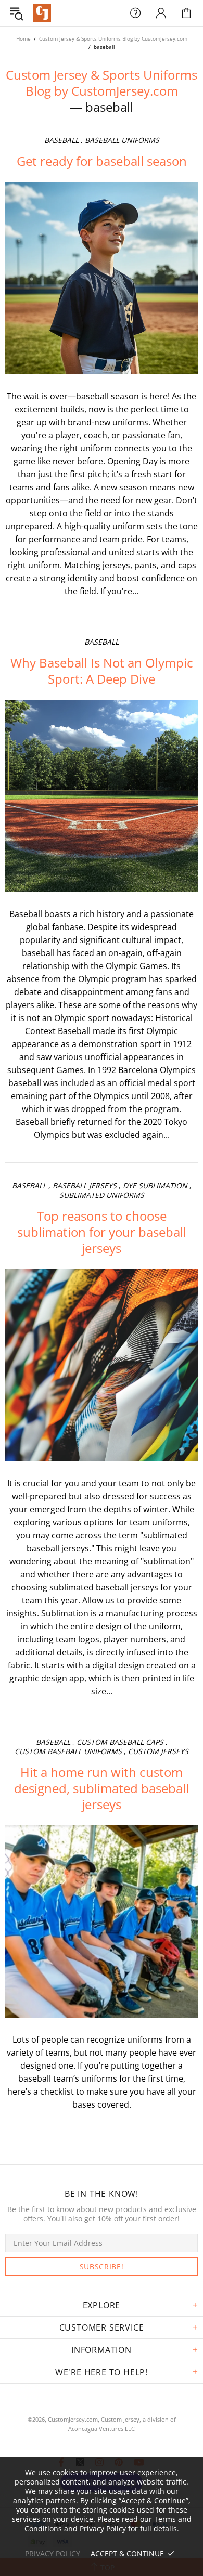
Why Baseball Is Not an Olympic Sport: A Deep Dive (102, 671)
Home (23, 38)
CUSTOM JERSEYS (158, 1751)
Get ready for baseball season (102, 161)
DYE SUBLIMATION (155, 1186)
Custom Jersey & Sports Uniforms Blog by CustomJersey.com (113, 38)
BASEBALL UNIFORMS (122, 140)
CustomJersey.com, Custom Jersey (94, 2419)
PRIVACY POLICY (53, 2553)
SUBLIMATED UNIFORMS (102, 1195)
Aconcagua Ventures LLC (102, 2429)
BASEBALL (61, 140)
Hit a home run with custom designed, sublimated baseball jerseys (102, 1788)
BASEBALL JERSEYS (85, 1186)
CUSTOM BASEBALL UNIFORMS (68, 1751)
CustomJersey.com (42, 13)
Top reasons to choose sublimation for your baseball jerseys (102, 1232)
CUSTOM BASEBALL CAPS (120, 1742)
